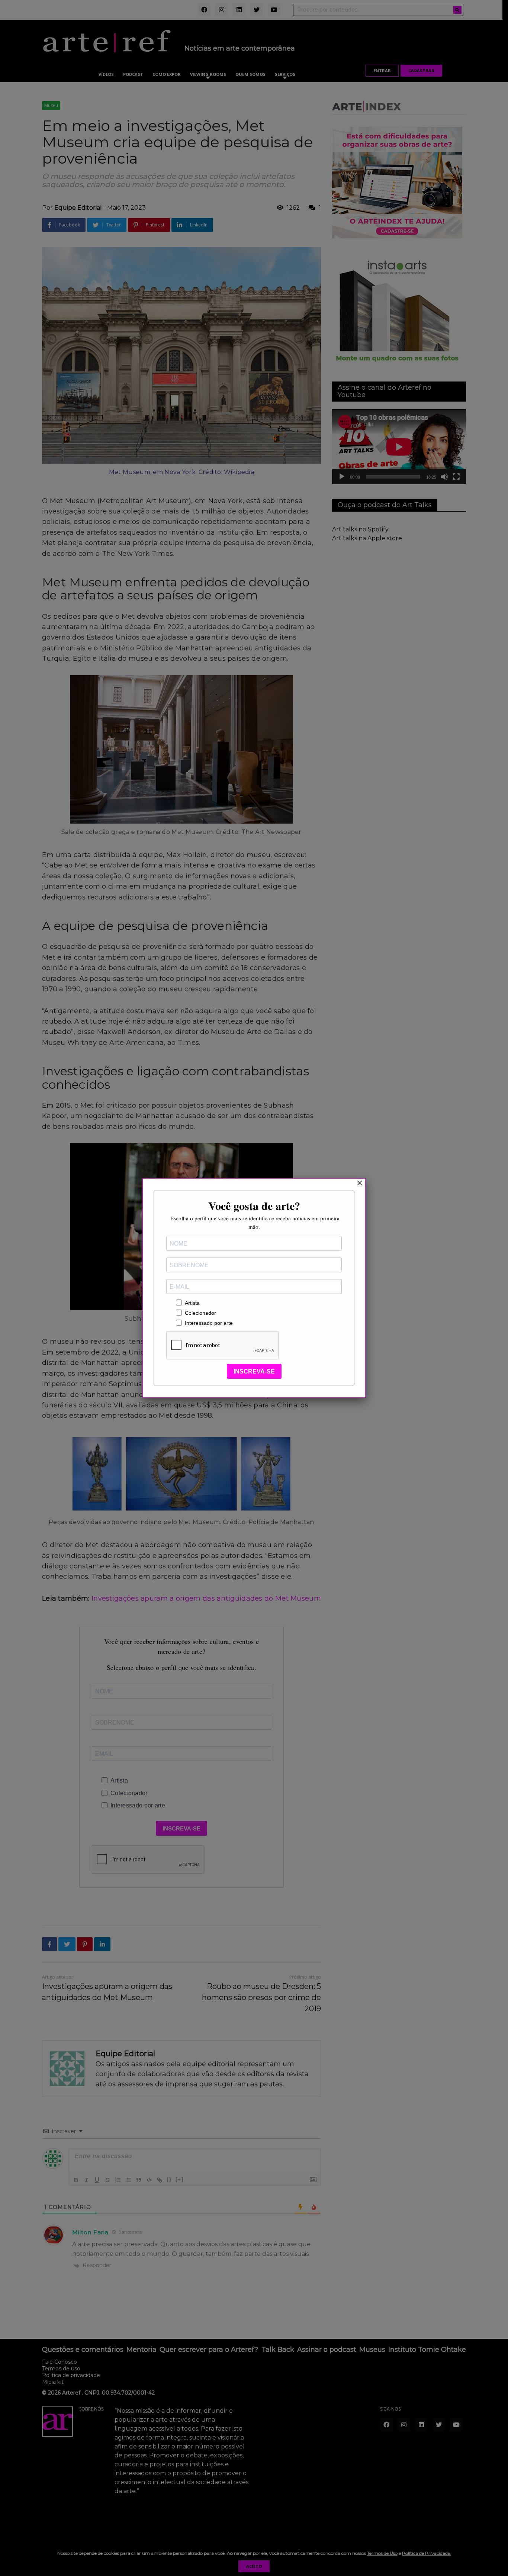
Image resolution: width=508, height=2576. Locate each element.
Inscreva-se (254, 1371)
